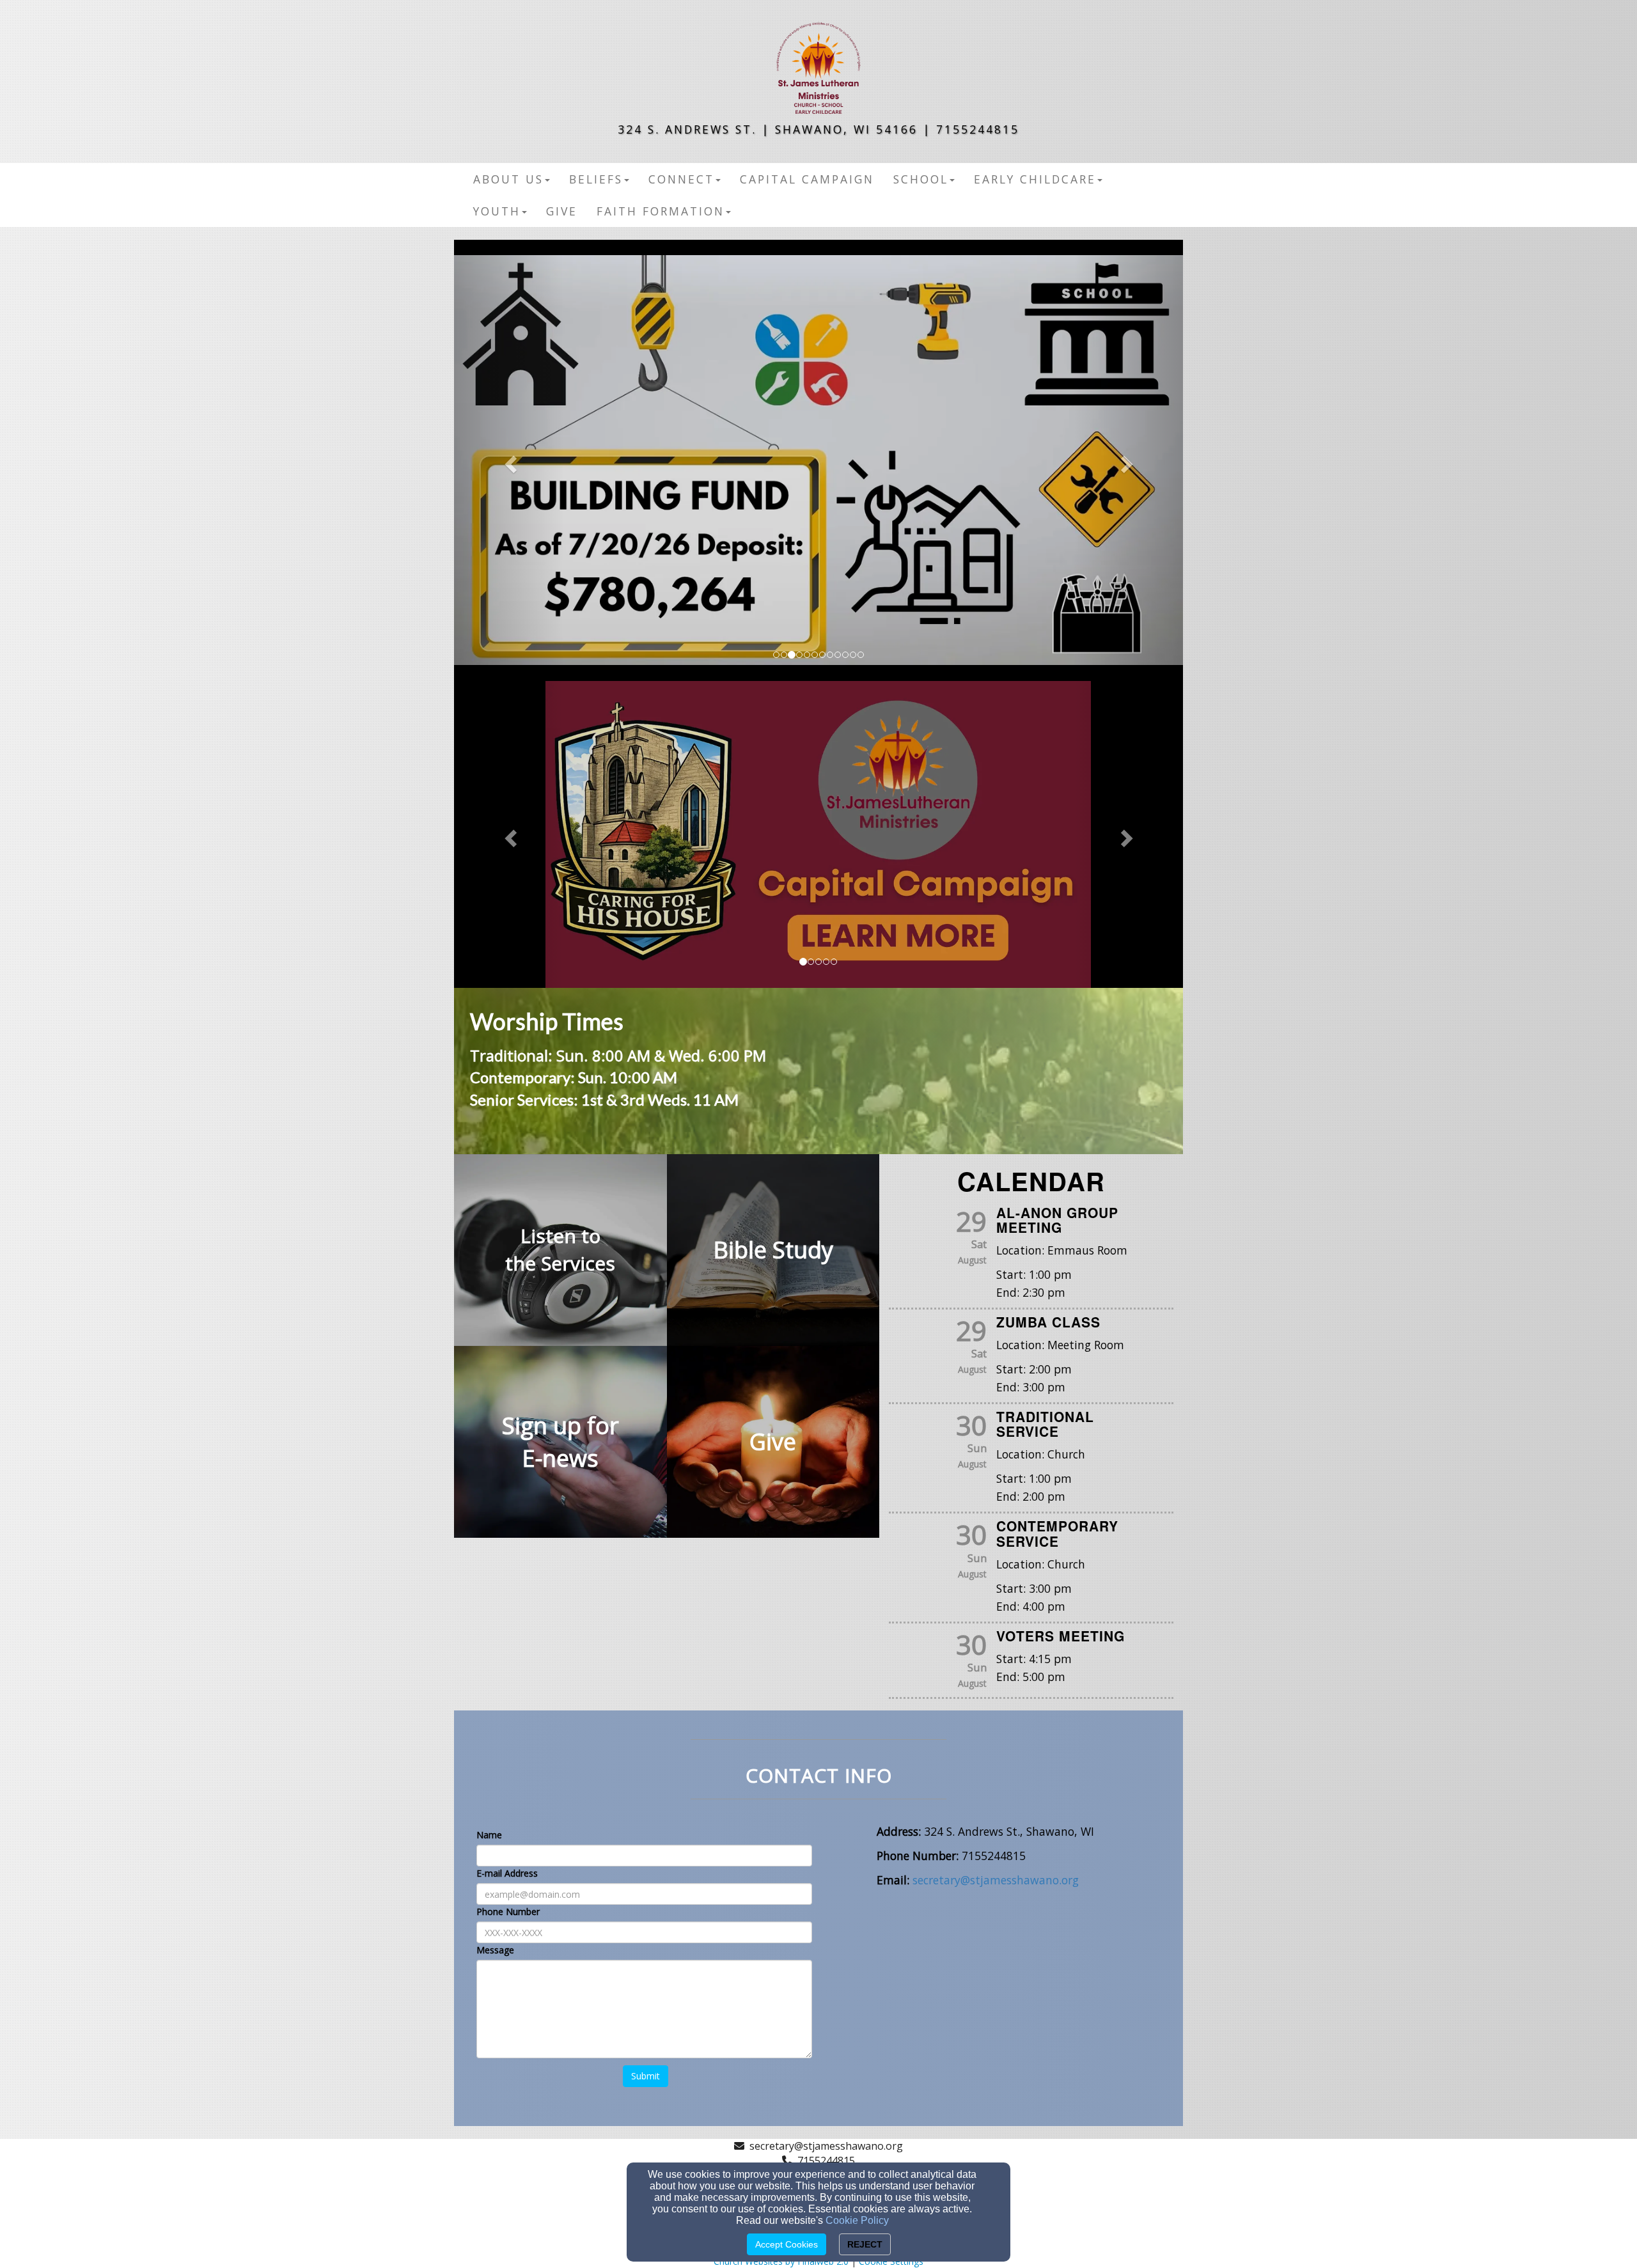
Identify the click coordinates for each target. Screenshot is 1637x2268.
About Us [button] (508, 179)
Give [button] (562, 211)
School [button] (921, 179)
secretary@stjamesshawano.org (826, 2146)
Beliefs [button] (596, 179)
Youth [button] (497, 211)
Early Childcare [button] (1035, 179)
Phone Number (508, 1912)
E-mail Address (507, 1873)
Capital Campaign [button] (807, 179)
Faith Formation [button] (661, 211)
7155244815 (826, 2161)
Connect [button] (681, 179)
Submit (646, 2076)
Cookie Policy (857, 2220)
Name (489, 1835)
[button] (509, 460)
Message (495, 1950)
